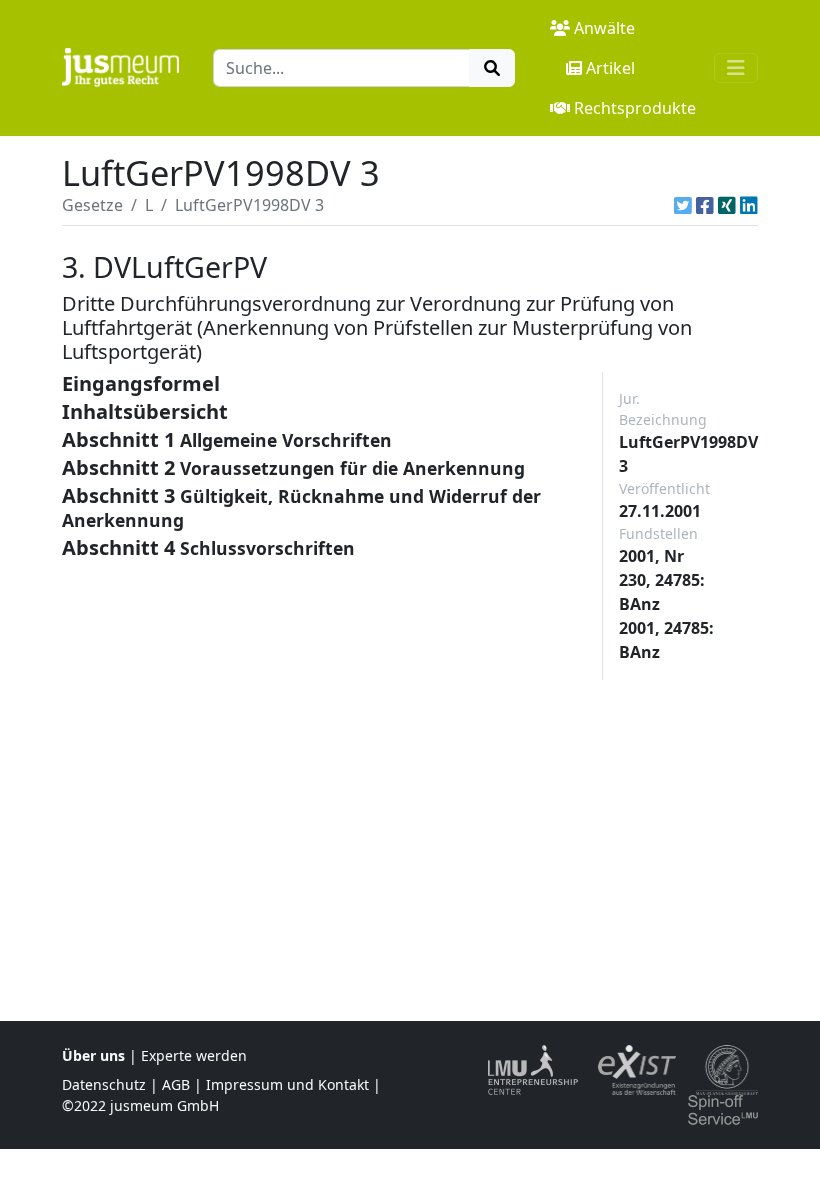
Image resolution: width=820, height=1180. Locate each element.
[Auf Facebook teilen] (705, 205)
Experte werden (194, 1055)
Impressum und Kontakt (287, 1084)
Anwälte (604, 28)
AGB (176, 1084)
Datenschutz (104, 1084)
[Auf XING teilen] (727, 205)
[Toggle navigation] (736, 68)
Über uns (93, 1055)
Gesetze (92, 205)
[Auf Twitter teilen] (683, 205)
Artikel (610, 68)
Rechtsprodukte (635, 108)
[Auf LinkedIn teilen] (749, 205)
